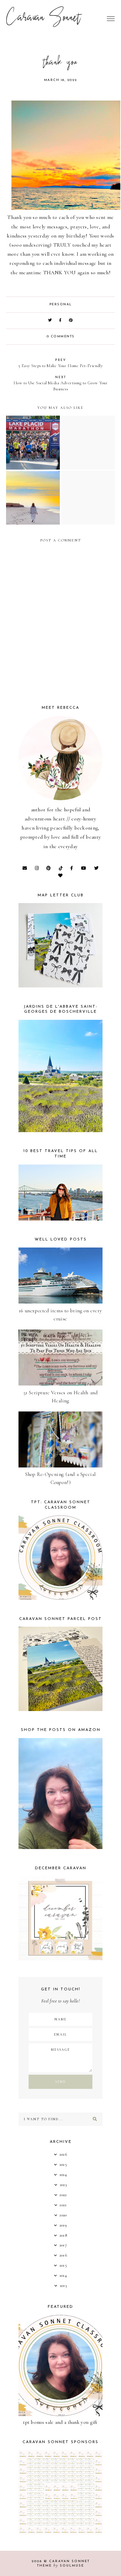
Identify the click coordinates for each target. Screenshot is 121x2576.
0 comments (61, 337)
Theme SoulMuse (61, 2566)
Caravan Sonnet (44, 19)
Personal (61, 304)
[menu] (111, 19)
